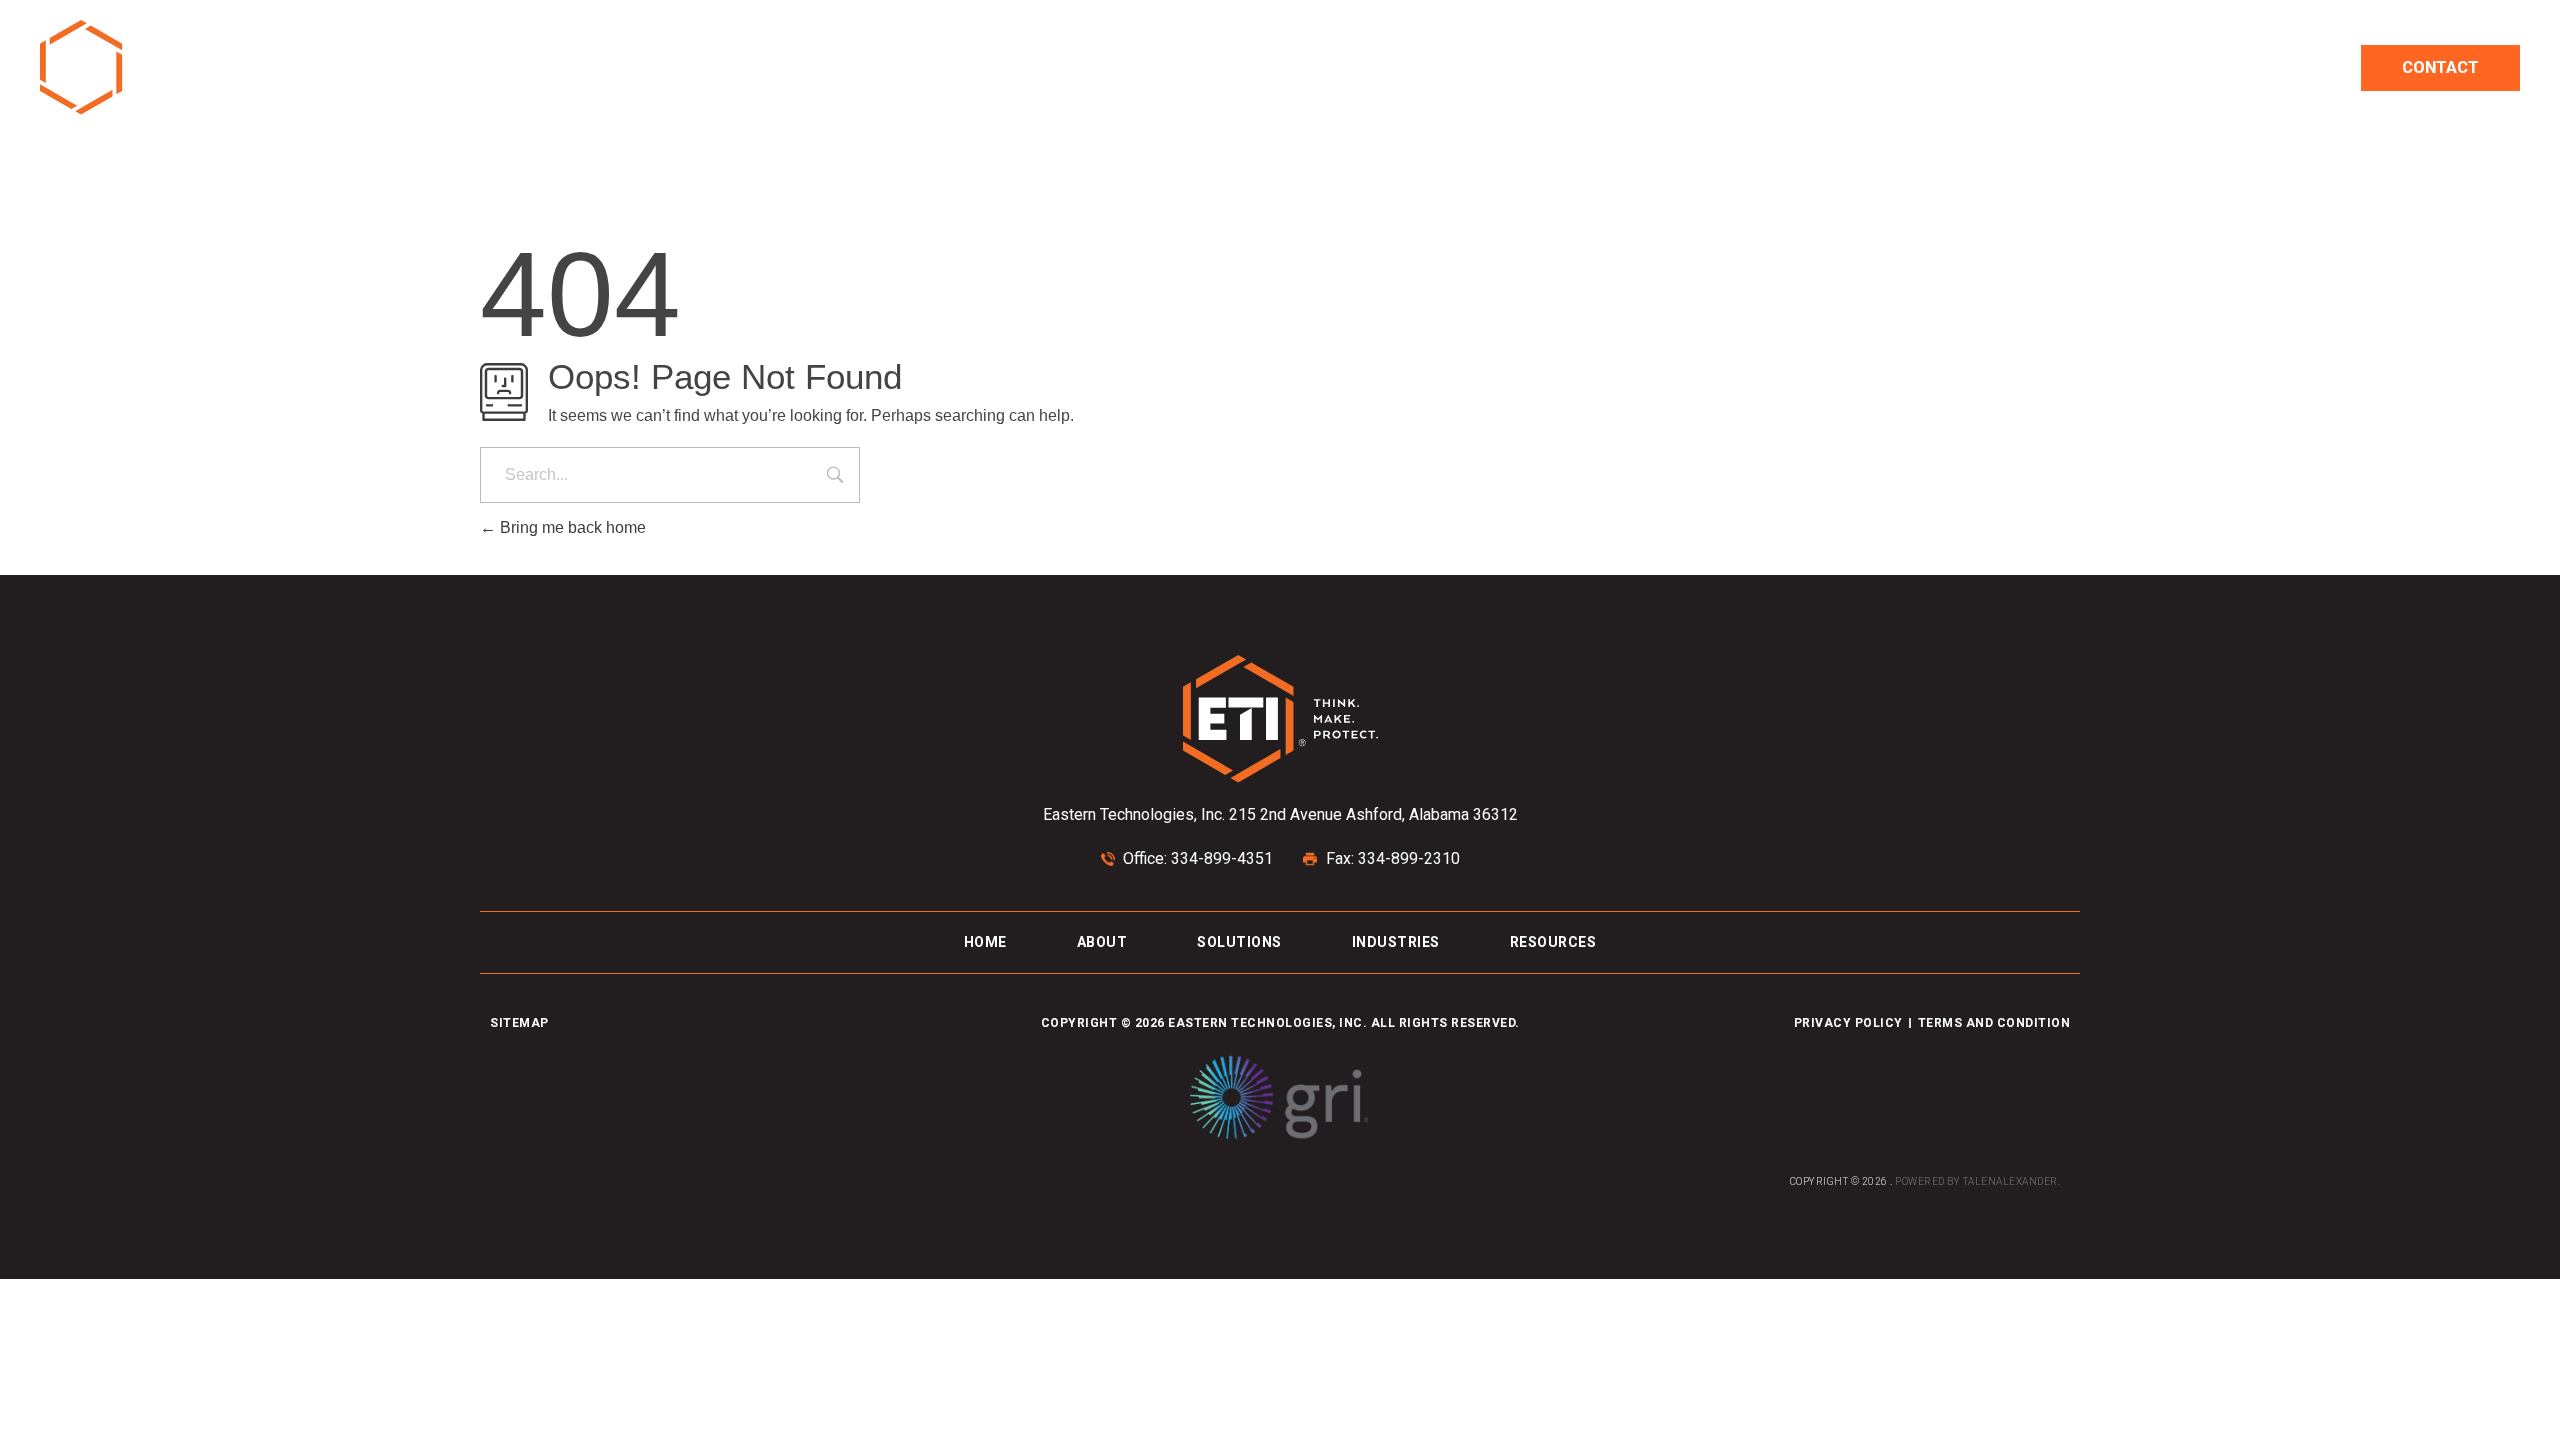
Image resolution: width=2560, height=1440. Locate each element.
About (1780, 68)
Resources (2178, 68)
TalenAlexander (2010, 1181)
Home (1686, 68)
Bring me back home (571, 527)
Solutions (1889, 68)
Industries (2015, 68)
